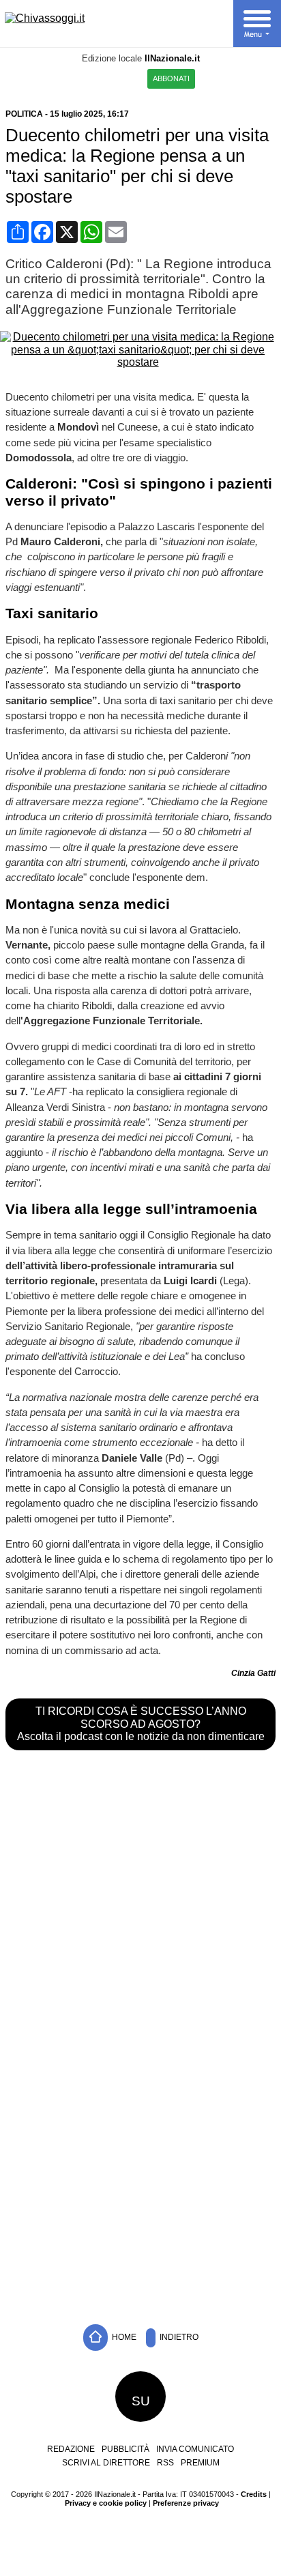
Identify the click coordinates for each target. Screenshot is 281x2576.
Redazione (71, 2449)
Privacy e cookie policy (106, 2503)
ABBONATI (171, 78)
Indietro (178, 2337)
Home (123, 2337)
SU (141, 2401)
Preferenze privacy (186, 2503)
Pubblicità (125, 2449)
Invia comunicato (195, 2449)
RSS (165, 2463)
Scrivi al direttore (106, 2463)
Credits (254, 2494)
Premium (200, 2463)
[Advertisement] (140, 2160)
